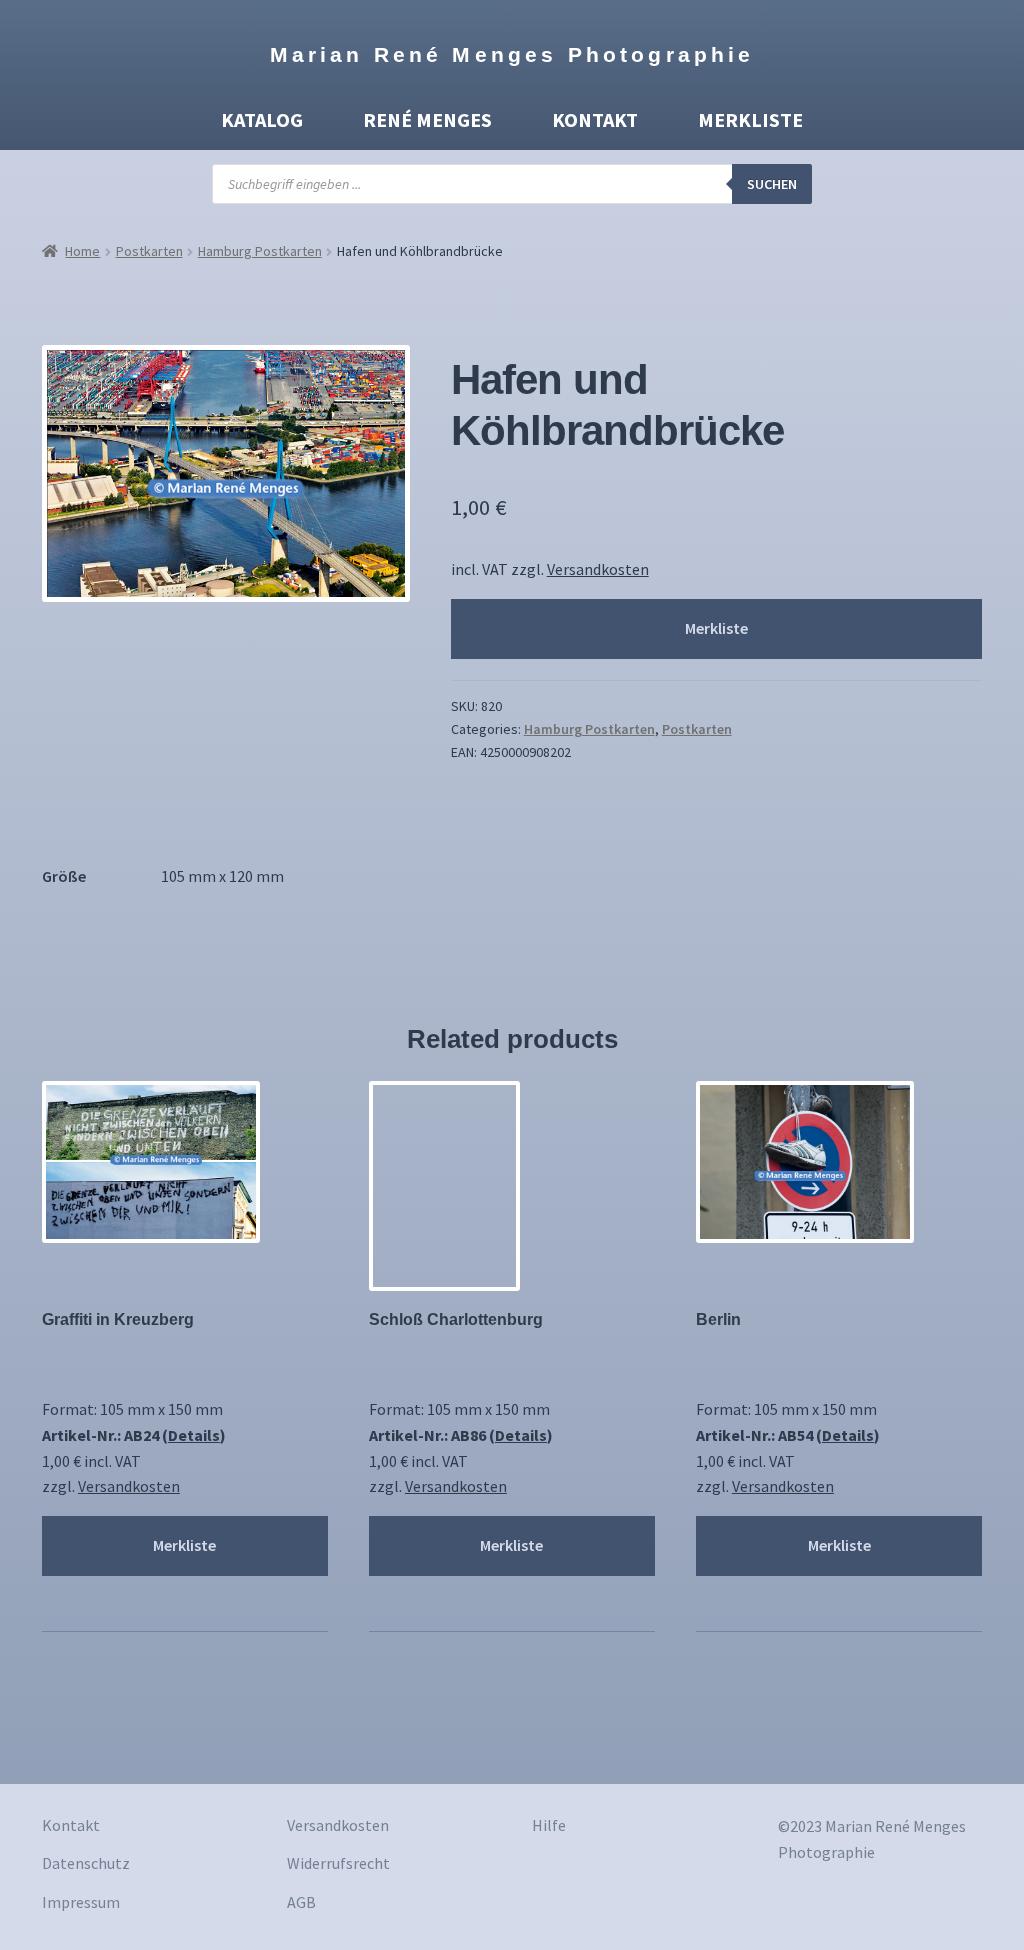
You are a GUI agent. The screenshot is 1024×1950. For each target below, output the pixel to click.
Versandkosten (598, 569)
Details (194, 1435)
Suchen (772, 184)
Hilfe (549, 1825)
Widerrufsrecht (338, 1863)
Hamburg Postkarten (260, 251)
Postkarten (149, 251)
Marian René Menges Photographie (512, 54)
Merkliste (750, 119)
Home (82, 251)
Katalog (262, 119)
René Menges (427, 119)
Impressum (81, 1902)
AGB (301, 1902)
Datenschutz (86, 1863)
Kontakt (595, 119)
